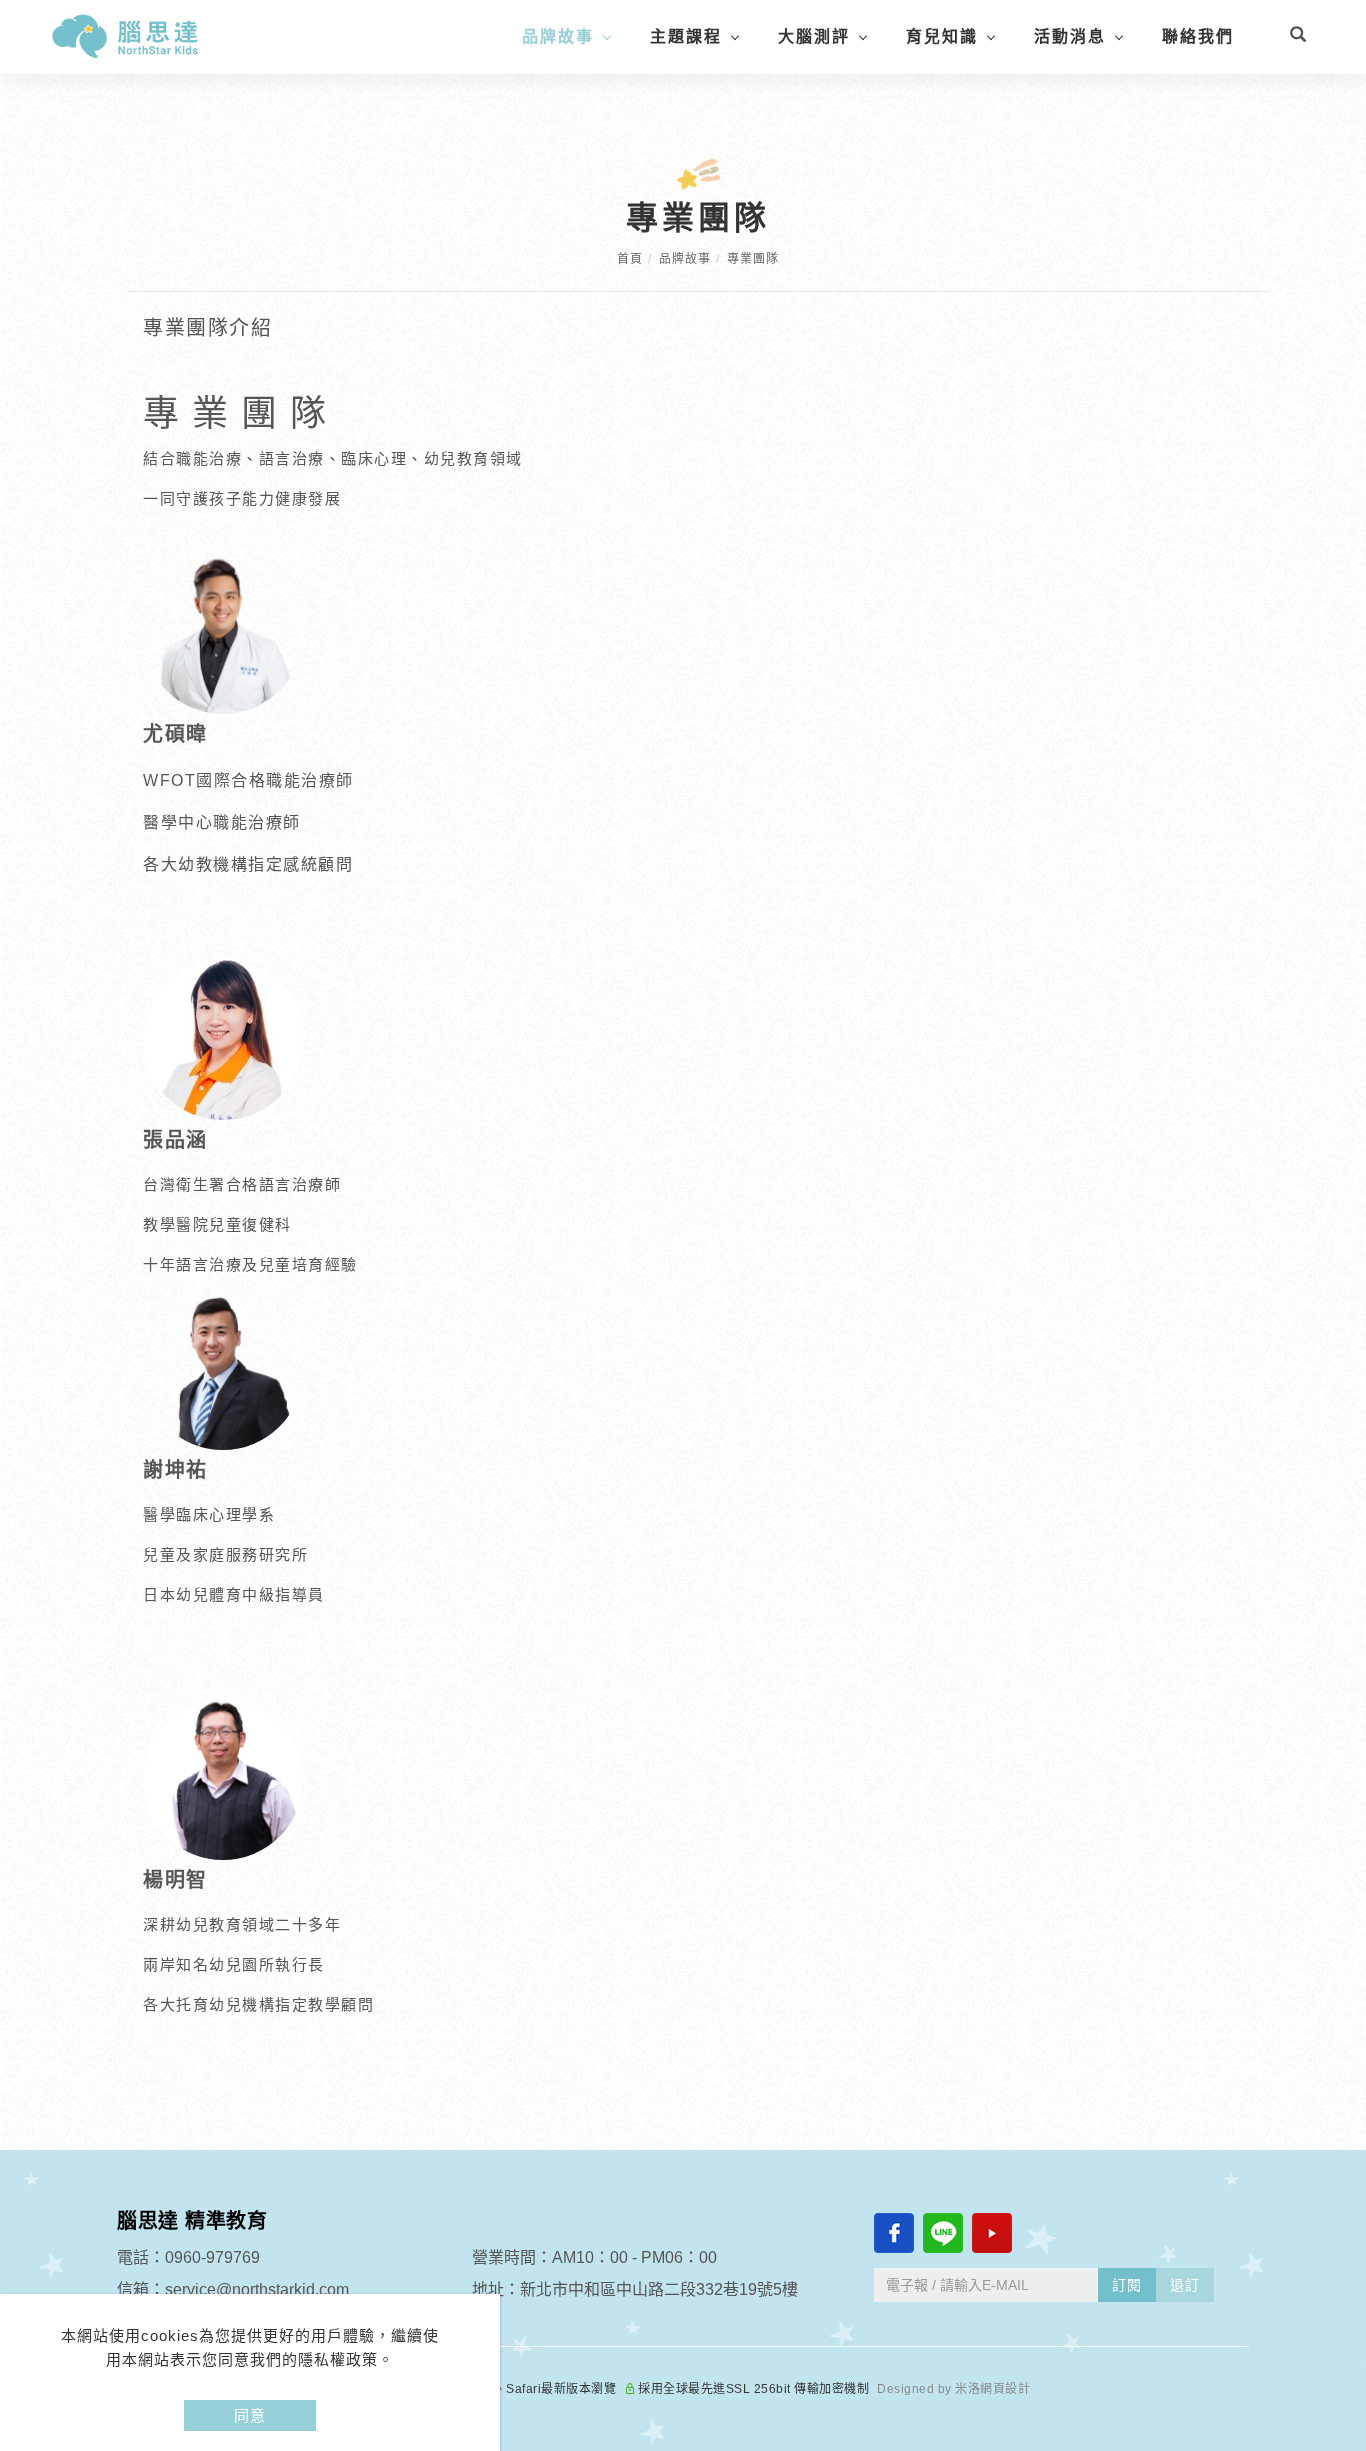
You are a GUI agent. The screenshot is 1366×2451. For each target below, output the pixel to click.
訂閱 (1127, 2285)
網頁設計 (1005, 2389)
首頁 (630, 259)
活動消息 (1070, 36)
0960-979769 (212, 2257)
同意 (250, 2415)
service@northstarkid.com (257, 2289)
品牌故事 (558, 36)
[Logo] (125, 35)
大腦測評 (814, 36)
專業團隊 (753, 259)
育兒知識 (942, 36)
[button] (1298, 37)
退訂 (1185, 2285)
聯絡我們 (1198, 36)
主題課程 (686, 36)
